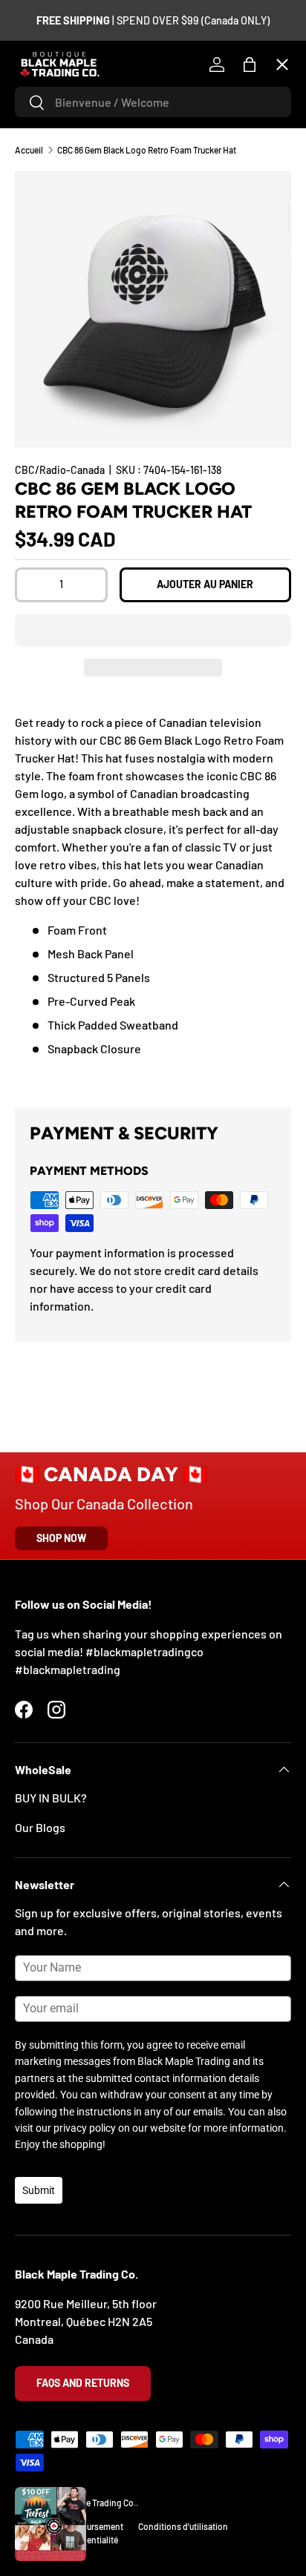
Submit (39, 2190)
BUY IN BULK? (51, 1798)
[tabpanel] (153, 899)
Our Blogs (40, 1827)
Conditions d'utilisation (183, 2526)
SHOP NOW (61, 1538)
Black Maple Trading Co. (91, 2503)
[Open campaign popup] (51, 2524)
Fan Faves (52, 155)
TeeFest (48, 101)
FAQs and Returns (83, 2383)
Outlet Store (59, 480)
